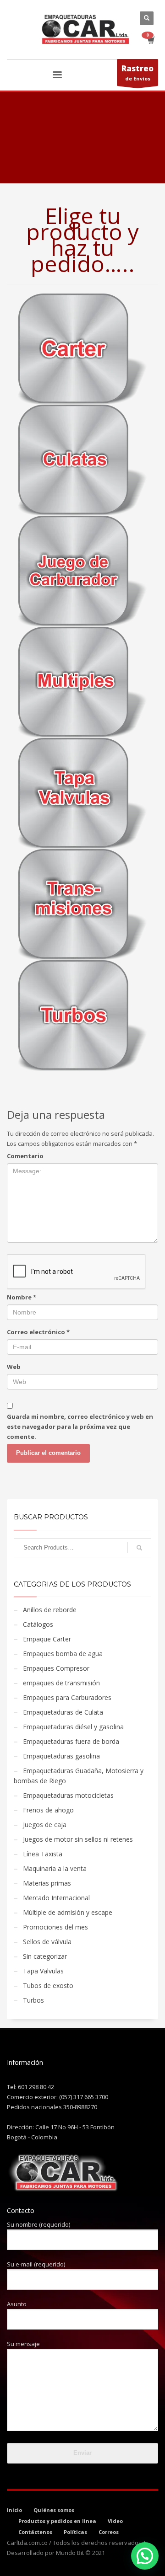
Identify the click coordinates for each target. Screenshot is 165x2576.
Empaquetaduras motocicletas (68, 1795)
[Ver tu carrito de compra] (151, 40)
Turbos (33, 2000)
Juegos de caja (45, 1825)
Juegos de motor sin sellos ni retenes (78, 1839)
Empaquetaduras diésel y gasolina (73, 1727)
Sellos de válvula (47, 1942)
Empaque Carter (47, 1639)
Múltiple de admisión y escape (68, 1912)
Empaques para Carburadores (67, 1697)
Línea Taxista (43, 1854)
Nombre (22, 1297)
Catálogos (38, 1624)
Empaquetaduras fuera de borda (71, 1741)
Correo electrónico (38, 1332)
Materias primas (47, 1883)
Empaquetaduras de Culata (63, 1712)
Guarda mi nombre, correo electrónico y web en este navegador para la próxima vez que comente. (80, 1427)
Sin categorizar (45, 1956)
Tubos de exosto (48, 1985)
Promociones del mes (55, 1927)
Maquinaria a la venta (55, 1868)
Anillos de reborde (50, 1610)
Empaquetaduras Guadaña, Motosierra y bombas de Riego (79, 1776)
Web (14, 1367)
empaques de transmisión (61, 1683)
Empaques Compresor (56, 1668)
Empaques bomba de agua (63, 1654)
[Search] (139, 1548)
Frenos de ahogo (48, 1810)
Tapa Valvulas (43, 1971)
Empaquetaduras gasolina (61, 1756)
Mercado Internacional (56, 1898)
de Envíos (137, 72)
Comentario (25, 1156)
